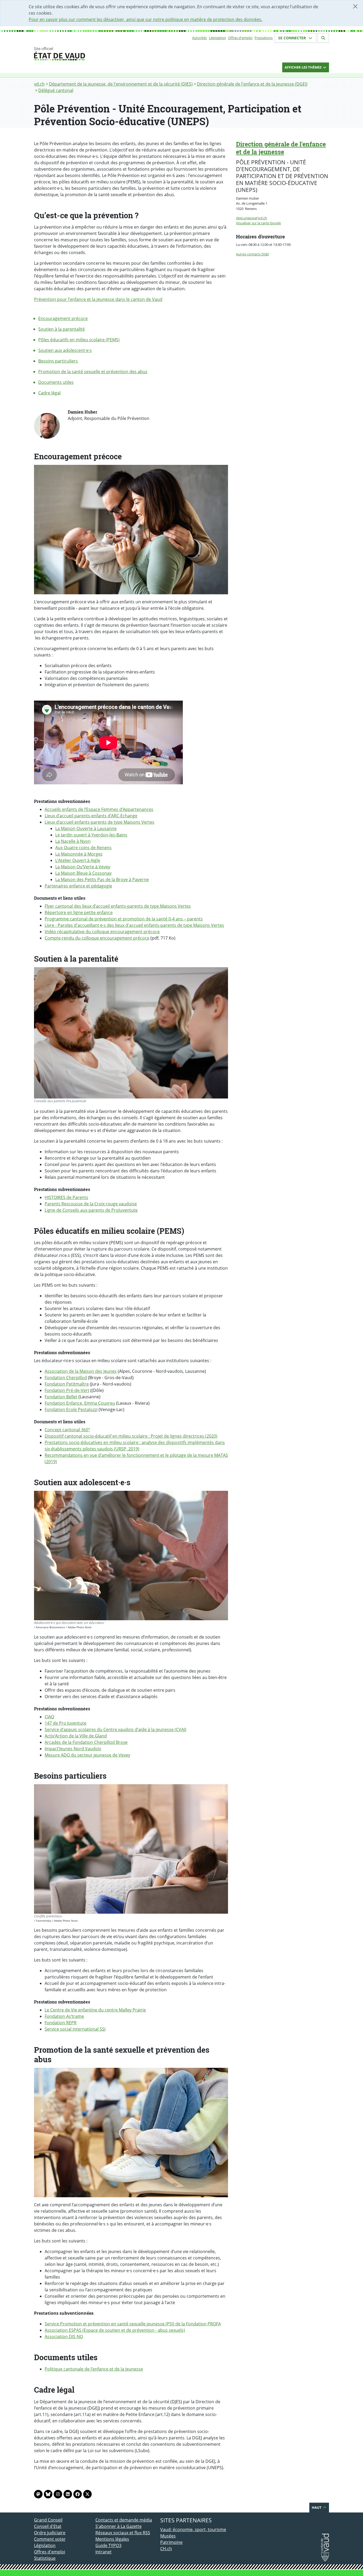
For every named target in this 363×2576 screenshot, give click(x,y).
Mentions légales (112, 2539)
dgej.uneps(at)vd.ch (252, 218)
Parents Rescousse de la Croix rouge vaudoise (91, 1204)
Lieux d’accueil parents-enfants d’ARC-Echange (91, 816)
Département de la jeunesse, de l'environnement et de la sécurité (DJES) (121, 84)
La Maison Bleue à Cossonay (83, 873)
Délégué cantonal (56, 90)
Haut (317, 2507)
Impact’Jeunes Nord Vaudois (73, 1749)
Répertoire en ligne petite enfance (79, 912)
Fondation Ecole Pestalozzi (71, 1409)
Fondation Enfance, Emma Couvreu (80, 1403)
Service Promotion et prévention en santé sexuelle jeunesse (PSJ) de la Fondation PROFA (133, 2324)
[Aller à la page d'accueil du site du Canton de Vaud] (93, 54)
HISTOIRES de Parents (66, 1197)
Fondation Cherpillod (66, 1378)
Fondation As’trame (64, 2016)
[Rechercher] (323, 38)
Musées (168, 2536)
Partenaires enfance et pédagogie (78, 886)
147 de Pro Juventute (66, 1723)
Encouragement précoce (63, 318)
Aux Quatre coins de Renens (83, 848)
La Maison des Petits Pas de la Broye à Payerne (102, 879)
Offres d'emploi (240, 38)
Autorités (199, 38)
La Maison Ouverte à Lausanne (86, 828)
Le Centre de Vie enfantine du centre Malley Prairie (95, 2010)
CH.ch (166, 2549)
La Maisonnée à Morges (79, 854)
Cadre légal (49, 393)
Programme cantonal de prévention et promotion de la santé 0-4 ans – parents (124, 919)
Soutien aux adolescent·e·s (65, 350)
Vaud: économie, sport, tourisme (193, 2529)
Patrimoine (171, 2542)
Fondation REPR (61, 2023)
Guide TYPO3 (108, 2545)
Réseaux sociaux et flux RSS (123, 2533)
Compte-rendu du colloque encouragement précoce (97, 938)
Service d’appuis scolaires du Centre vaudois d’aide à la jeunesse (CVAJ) (115, 1729)
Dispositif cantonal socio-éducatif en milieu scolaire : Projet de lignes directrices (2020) (131, 1436)
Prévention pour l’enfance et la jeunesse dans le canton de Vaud (98, 299)
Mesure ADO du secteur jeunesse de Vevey (87, 1755)
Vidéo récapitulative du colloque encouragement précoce (102, 932)
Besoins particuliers (58, 361)
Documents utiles (56, 382)
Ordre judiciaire (50, 2533)
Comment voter (50, 2539)
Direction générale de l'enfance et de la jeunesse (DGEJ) (252, 84)
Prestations (264, 38)
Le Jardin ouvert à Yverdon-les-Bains (91, 835)
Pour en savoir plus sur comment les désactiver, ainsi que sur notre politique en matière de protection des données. (145, 19)
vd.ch (39, 84)
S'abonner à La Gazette (119, 2526)
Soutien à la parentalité (62, 329)
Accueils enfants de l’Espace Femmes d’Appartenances (99, 809)
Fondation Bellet (61, 1397)
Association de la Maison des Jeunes (81, 1371)
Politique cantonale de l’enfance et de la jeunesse (94, 2369)
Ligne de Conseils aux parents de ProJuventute (91, 1210)
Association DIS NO (64, 2337)
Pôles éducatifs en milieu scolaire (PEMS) (79, 340)
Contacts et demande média (124, 2520)
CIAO (49, 1717)
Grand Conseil (48, 2520)
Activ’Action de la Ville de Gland (76, 1736)
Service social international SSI (75, 2029)
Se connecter (293, 38)
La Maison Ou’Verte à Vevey (83, 867)
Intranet (104, 2552)
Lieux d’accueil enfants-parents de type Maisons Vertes (100, 822)
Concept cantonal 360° (67, 1430)
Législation (217, 38)
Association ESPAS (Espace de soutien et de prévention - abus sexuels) (115, 2330)
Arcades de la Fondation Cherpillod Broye (86, 1742)
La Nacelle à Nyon (73, 841)
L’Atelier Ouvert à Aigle (78, 860)
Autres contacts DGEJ (252, 254)
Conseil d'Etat (48, 2526)
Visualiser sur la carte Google (258, 223)
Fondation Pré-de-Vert (67, 1390)
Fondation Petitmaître (67, 1384)
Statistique (45, 2558)
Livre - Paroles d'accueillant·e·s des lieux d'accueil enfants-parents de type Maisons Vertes (134, 925)
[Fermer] (355, 6)
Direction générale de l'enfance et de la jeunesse (281, 148)
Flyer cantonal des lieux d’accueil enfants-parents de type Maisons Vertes (118, 906)
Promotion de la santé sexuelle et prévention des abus (93, 372)
